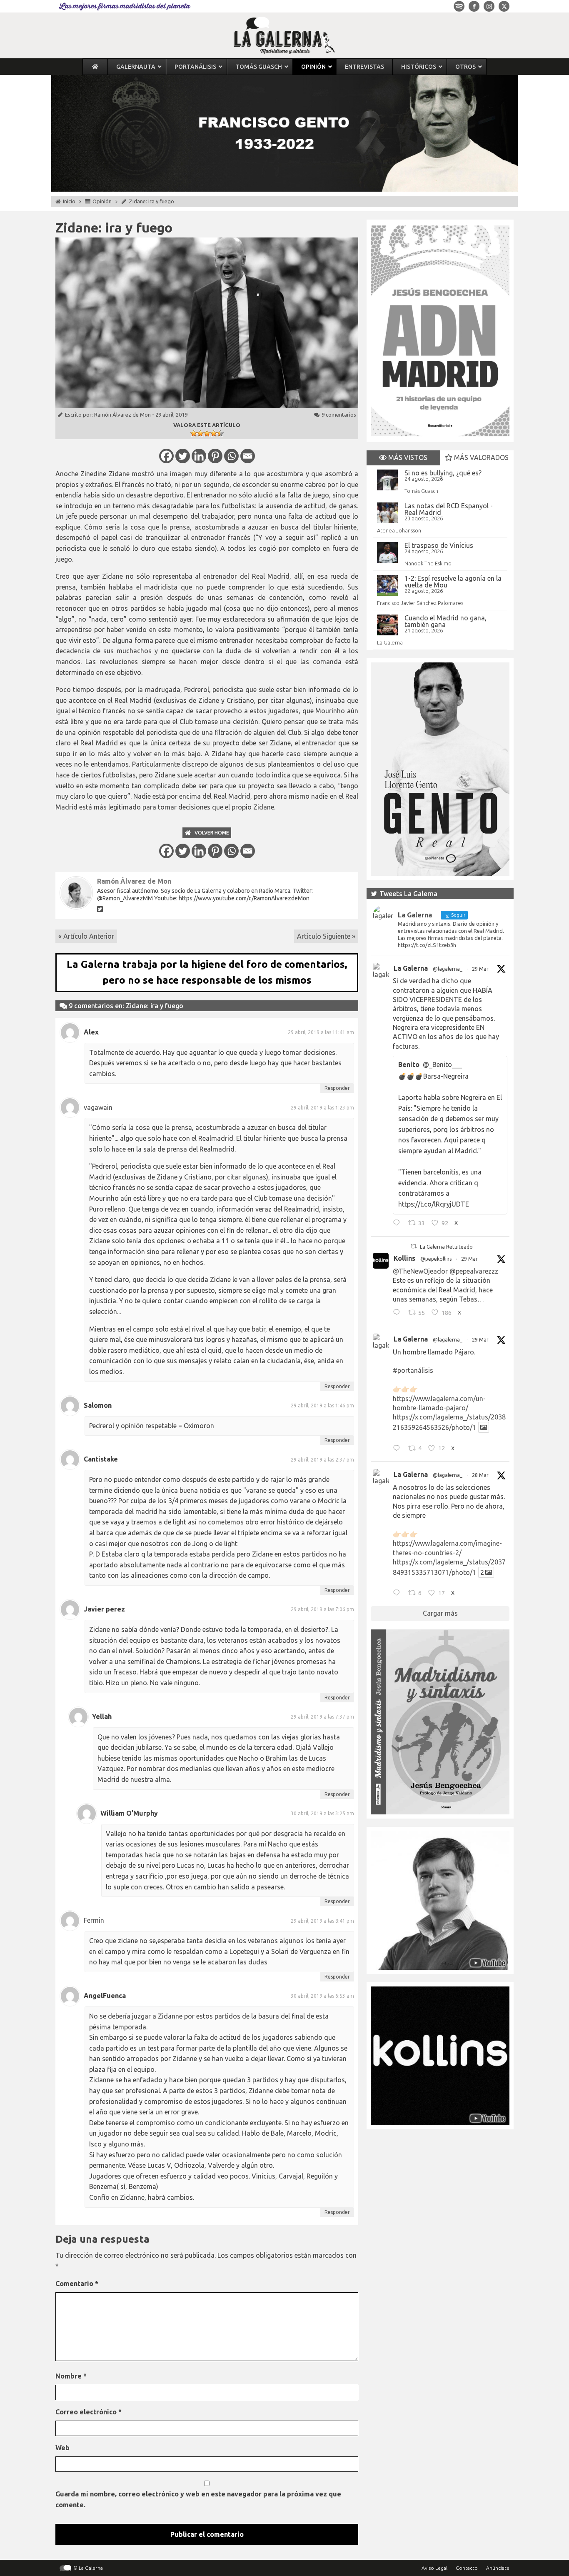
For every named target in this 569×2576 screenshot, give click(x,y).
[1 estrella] (194, 433)
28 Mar (480, 1475)
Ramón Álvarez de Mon (122, 415)
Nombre (71, 2376)
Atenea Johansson (399, 530)
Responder (337, 1088)
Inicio (69, 201)
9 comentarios (339, 415)
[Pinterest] (215, 456)
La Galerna (390, 642)
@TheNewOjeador (420, 1271)
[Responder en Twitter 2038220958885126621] (398, 1224)
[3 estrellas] (207, 433)
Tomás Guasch (421, 491)
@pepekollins (436, 1259)
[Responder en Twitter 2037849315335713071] (398, 1594)
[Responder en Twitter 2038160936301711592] (398, 1314)
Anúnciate (498, 2568)
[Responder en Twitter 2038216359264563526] (398, 1449)
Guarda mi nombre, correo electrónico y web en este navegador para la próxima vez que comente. (198, 2499)
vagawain (98, 1107)
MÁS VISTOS (407, 457)
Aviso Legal (434, 2568)
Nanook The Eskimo (428, 563)
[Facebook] (166, 456)
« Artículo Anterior (86, 936)
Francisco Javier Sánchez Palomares (420, 603)
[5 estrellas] (220, 433)
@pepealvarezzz (474, 1271)
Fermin (94, 1920)
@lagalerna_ (448, 969)
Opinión (102, 201)
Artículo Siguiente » (326, 936)
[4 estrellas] (214, 433)
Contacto (467, 2568)
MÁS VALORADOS (480, 457)
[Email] (248, 456)
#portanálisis (413, 1370)
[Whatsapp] (231, 456)
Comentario (77, 2284)
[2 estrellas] (200, 433)
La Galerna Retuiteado (446, 1247)
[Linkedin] (199, 456)
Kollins (404, 1258)
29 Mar (480, 969)
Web (62, 2448)
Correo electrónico (89, 2412)
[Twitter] (183, 456)
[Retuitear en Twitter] (414, 1246)
